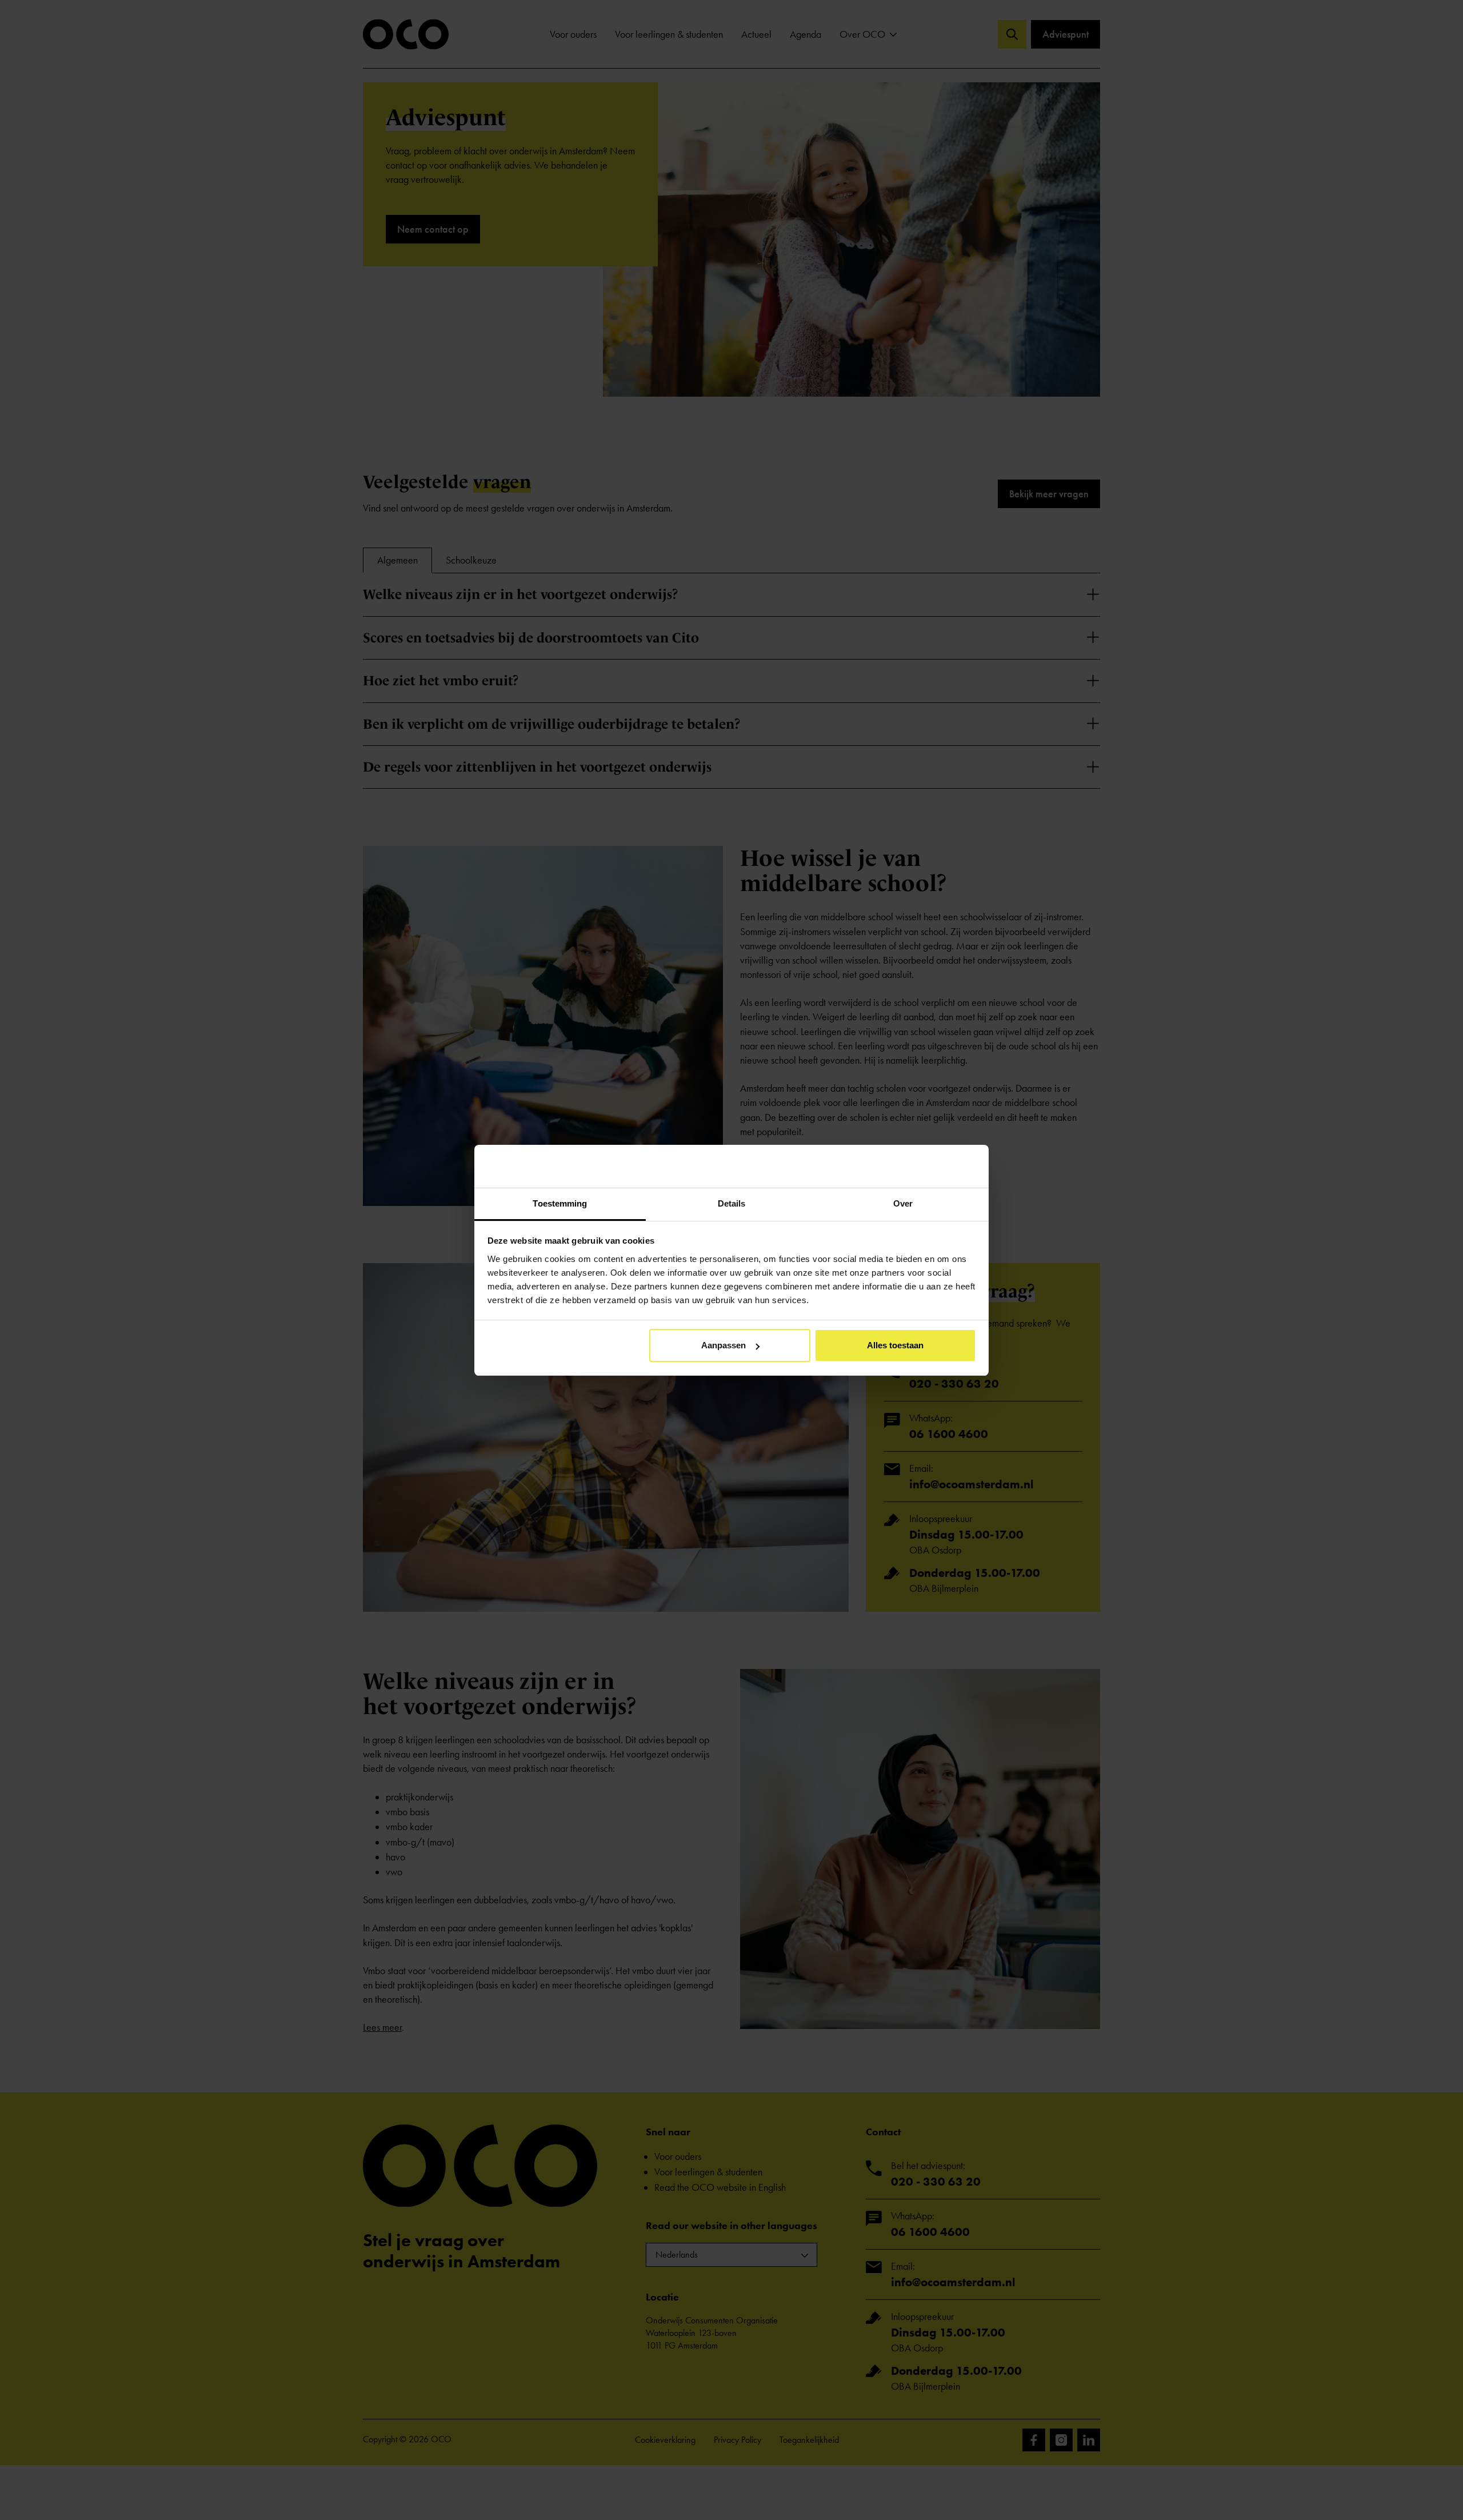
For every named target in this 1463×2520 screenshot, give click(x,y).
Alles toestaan (895, 1345)
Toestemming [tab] (560, 1203)
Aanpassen (723, 1345)
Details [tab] (732, 1203)
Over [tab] (903, 1203)
